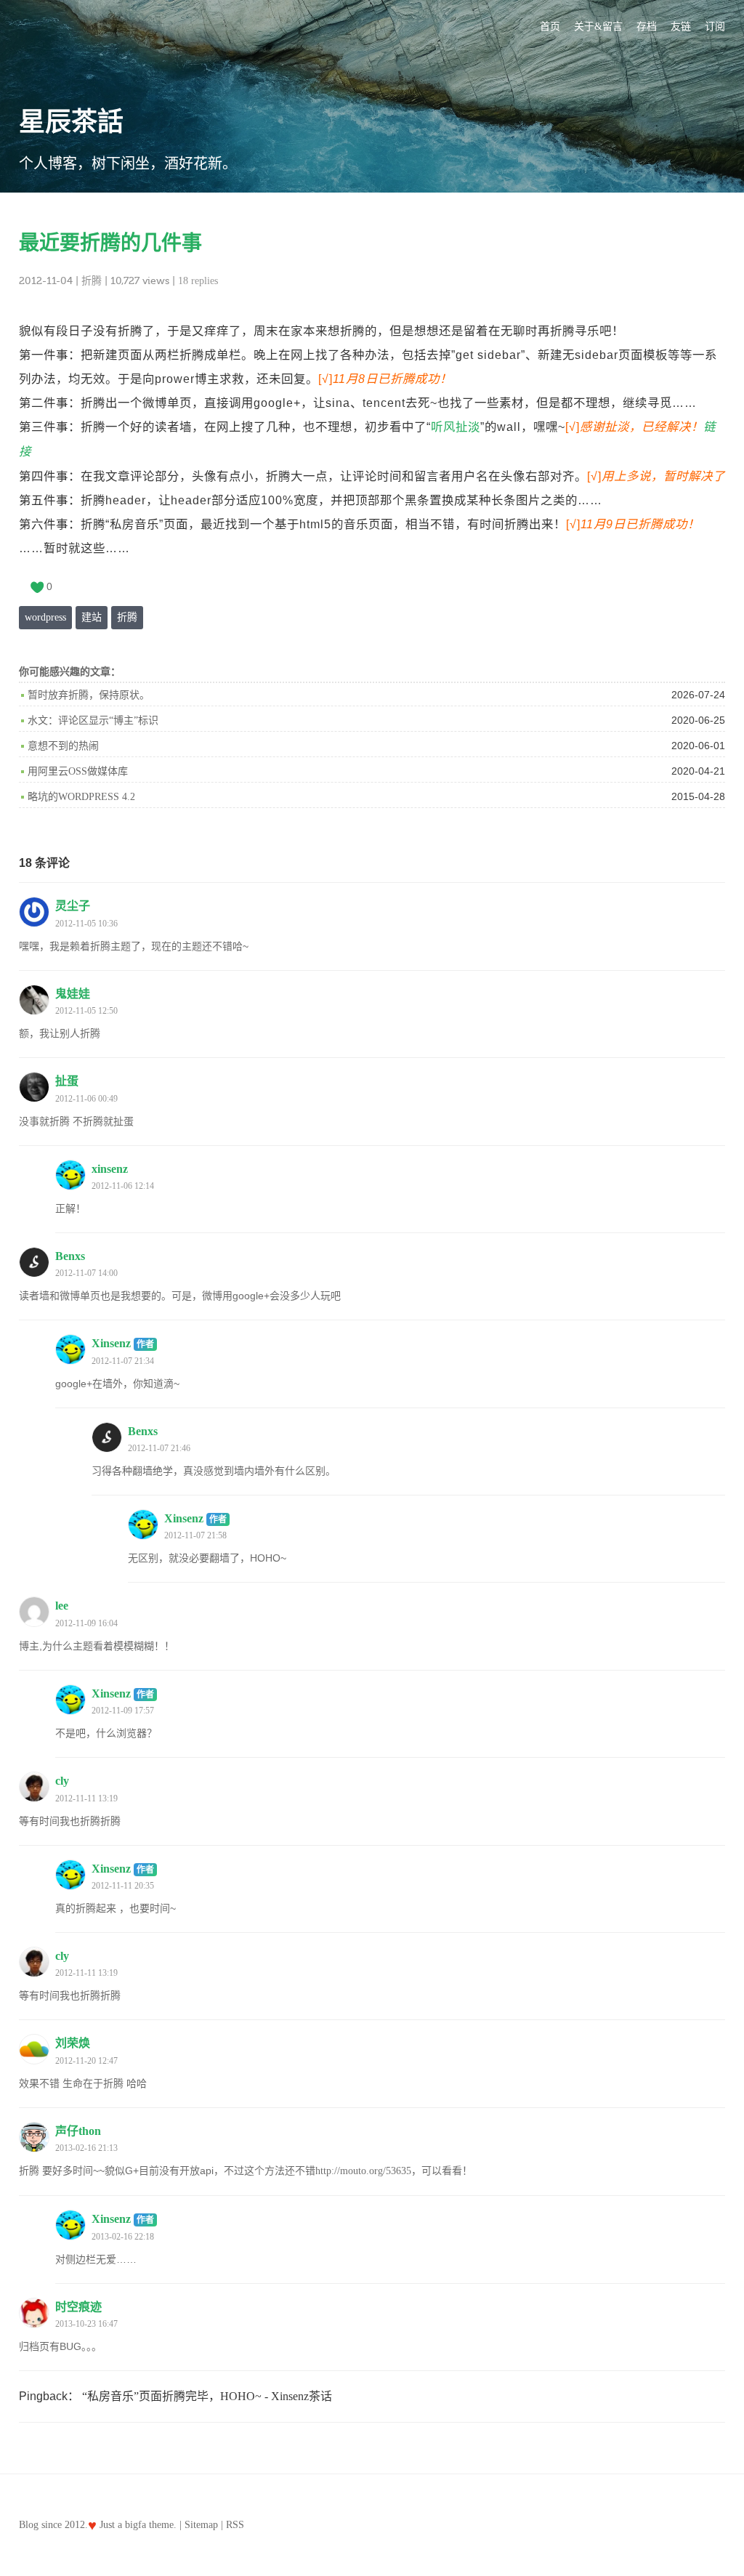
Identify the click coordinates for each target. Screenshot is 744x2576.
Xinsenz (123, 1343)
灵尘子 (73, 906)
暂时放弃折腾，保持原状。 (89, 695)
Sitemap (201, 2525)
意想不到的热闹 (63, 746)
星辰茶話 (71, 122)
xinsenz (110, 1169)
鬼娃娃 (73, 994)
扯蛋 (67, 1081)
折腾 (92, 281)
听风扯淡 (456, 427)
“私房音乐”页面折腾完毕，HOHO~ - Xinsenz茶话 (207, 2396)
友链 (681, 27)
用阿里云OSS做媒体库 (78, 771)
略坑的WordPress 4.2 (81, 797)
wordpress (45, 617)
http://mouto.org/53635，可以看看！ (394, 2171)
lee (62, 1606)
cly (62, 1781)
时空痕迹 (78, 2307)
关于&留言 (598, 27)
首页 (550, 27)
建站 (92, 617)
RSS (235, 2525)
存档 (647, 27)
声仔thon (78, 2131)
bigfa (136, 2525)
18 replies (198, 281)
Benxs (70, 1256)
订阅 (715, 27)
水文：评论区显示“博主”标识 (93, 720)
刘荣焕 (73, 2043)
